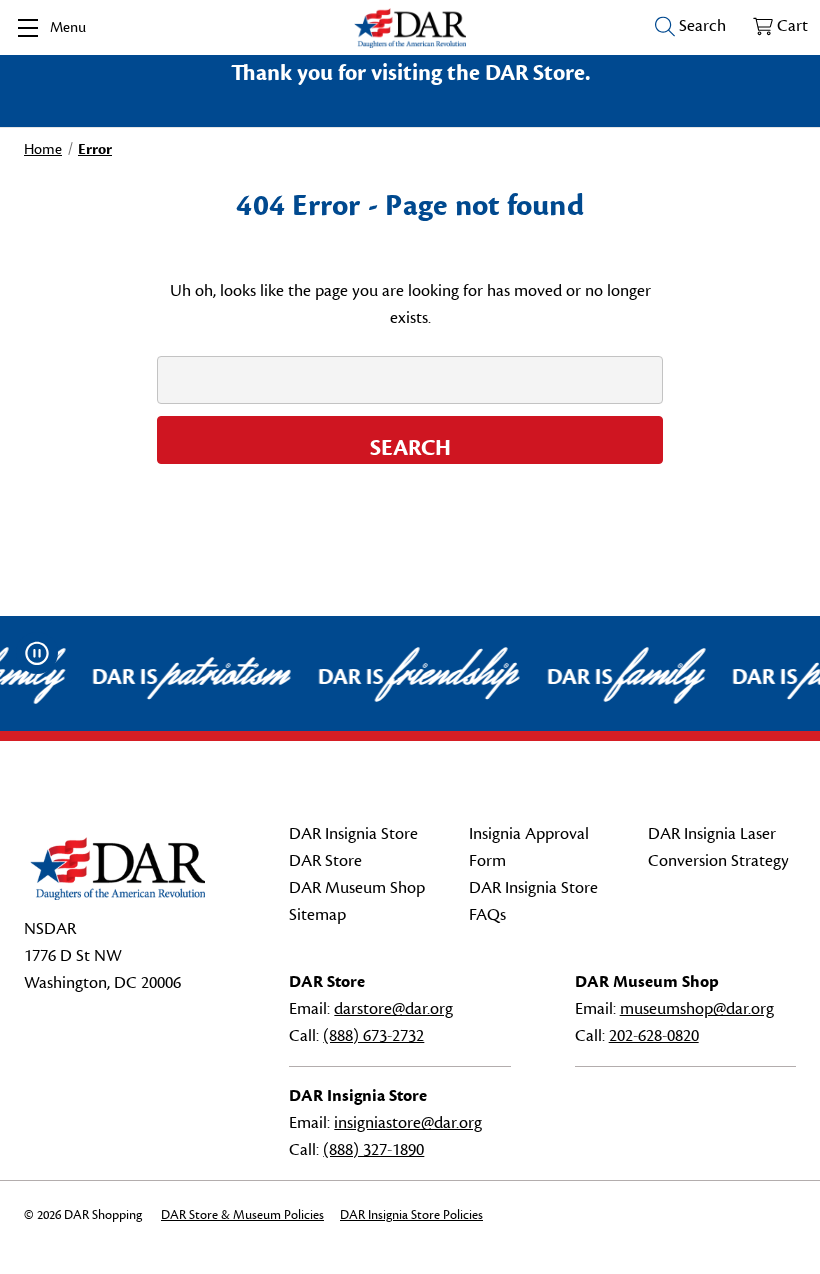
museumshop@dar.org (697, 1009)
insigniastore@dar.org (408, 1123)
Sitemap (317, 915)
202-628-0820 (654, 1036)
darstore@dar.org (393, 1009)
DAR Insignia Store (353, 834)
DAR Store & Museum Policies (242, 1215)
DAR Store (325, 861)
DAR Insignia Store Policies (411, 1215)
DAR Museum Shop (357, 888)
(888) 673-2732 (373, 1036)
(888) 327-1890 (373, 1150)
